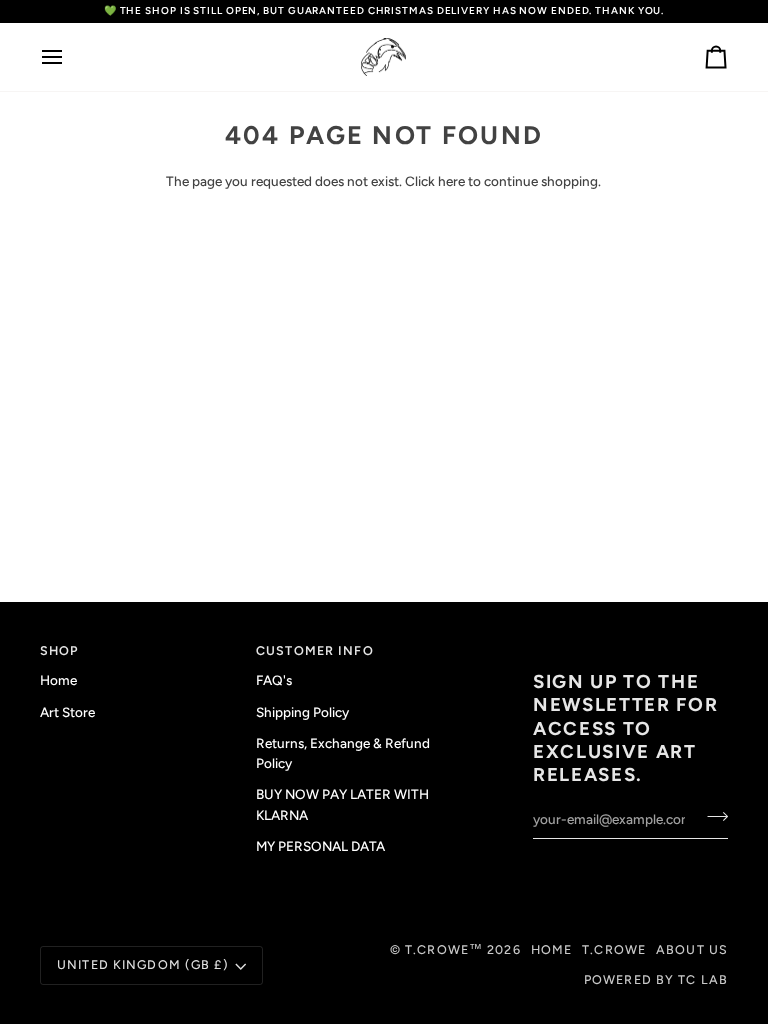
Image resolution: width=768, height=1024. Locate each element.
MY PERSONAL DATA (320, 846)
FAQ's (274, 680)
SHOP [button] (59, 650)
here (451, 181)
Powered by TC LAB (656, 979)
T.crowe (614, 949)
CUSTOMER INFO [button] (315, 650)
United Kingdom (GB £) (143, 964)
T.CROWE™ (446, 949)
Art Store (67, 712)
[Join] (711, 817)
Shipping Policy (302, 712)
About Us (692, 949)
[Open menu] (70, 57)
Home (58, 680)
